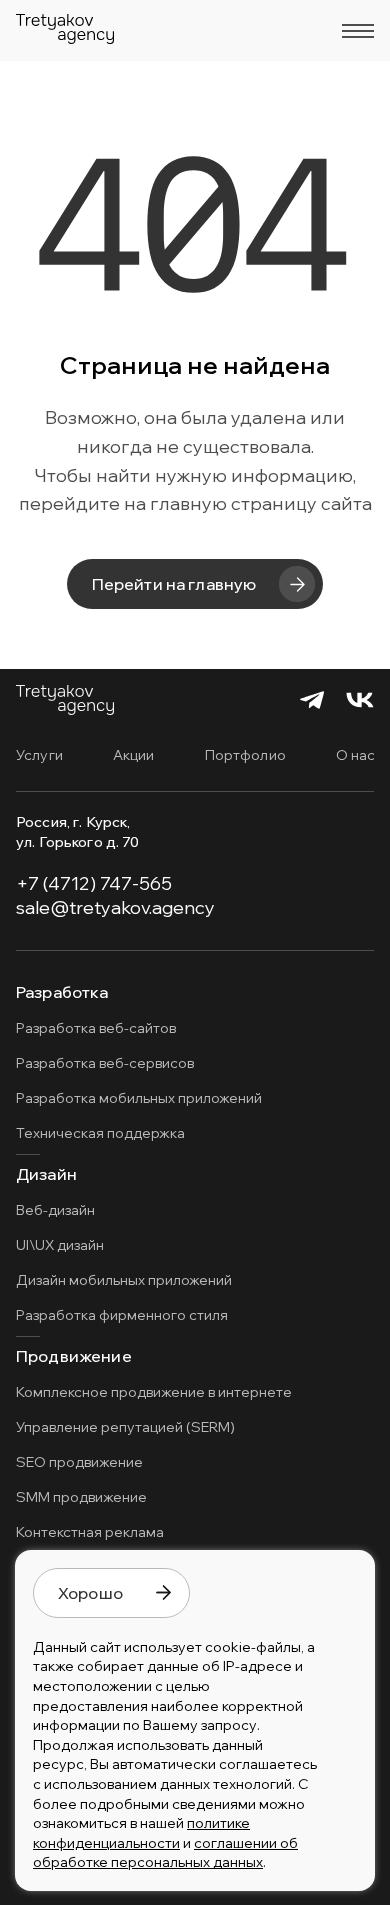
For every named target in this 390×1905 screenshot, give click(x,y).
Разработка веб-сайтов (96, 1028)
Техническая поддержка (100, 1133)
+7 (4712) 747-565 (94, 883)
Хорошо (90, 1593)
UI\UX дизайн (60, 1245)
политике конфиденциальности (141, 1833)
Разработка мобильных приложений (139, 1098)
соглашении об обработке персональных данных (165, 1853)
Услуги (39, 755)
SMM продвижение (81, 1497)
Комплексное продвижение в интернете (154, 1392)
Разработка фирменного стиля (122, 1315)
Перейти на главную (174, 584)
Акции (134, 755)
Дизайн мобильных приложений (124, 1280)
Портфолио (245, 755)
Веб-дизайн (55, 1210)
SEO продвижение (79, 1462)
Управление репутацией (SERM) (125, 1427)
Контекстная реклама (90, 1532)
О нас (356, 755)
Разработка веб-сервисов (105, 1063)
